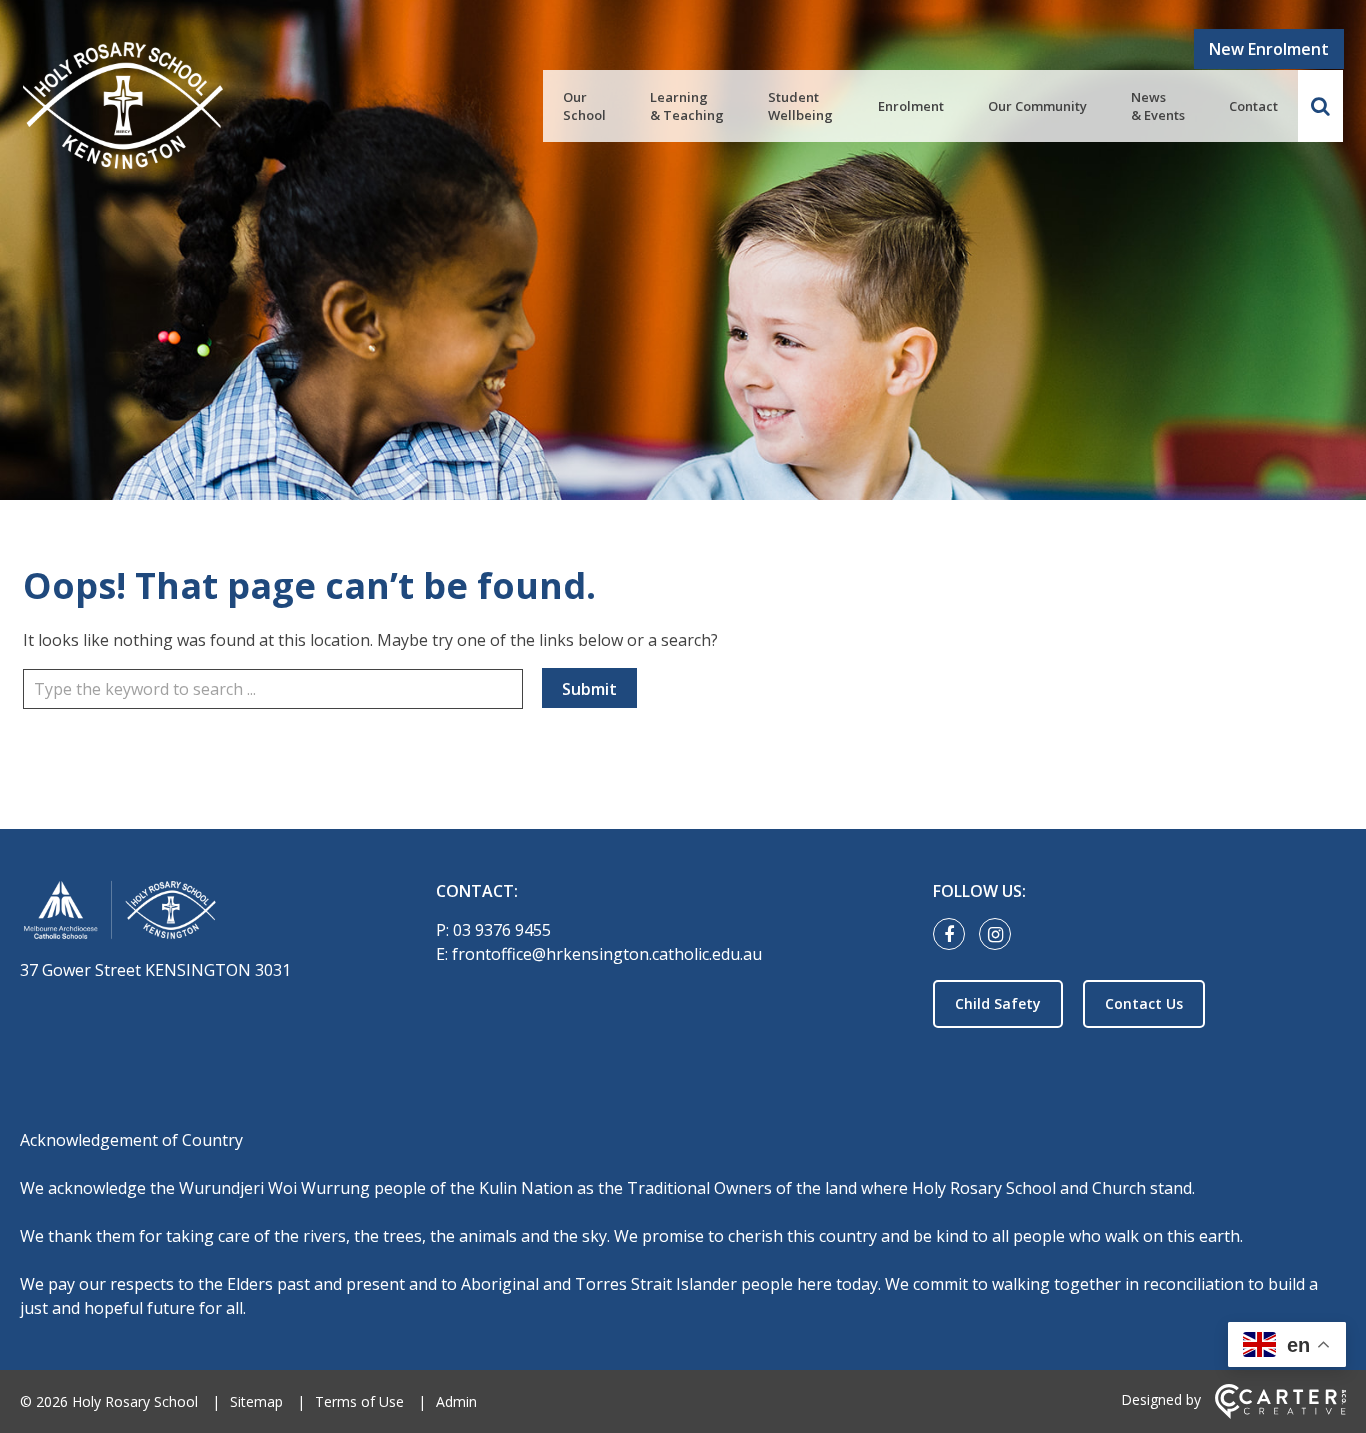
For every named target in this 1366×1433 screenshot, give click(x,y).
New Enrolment (1269, 49)
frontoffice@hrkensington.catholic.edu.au (607, 954)
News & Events (1158, 106)
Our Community (1037, 106)
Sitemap (256, 1401)
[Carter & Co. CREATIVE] (1280, 1413)
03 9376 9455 (502, 930)
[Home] (193, 913)
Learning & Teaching (687, 106)
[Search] (1320, 106)
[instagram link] (1000, 935)
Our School (584, 106)
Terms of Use (359, 1401)
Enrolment (911, 106)
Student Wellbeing (800, 106)
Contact (1253, 106)
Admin (456, 1401)
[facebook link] (954, 935)
